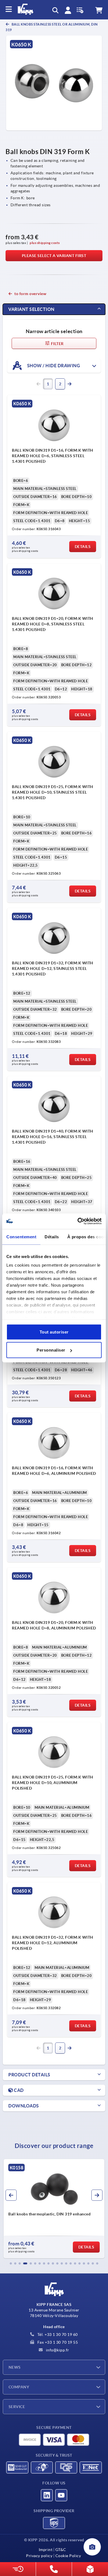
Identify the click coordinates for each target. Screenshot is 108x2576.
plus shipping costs (45, 243)
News (15, 2367)
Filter (57, 344)
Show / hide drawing (53, 366)
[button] (11, 2263)
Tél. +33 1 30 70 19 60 (57, 2334)
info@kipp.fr (57, 2350)
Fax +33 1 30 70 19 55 (57, 2342)
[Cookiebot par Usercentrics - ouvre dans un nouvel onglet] (78, 1221)
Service (17, 2407)
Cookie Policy (68, 2556)
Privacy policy (39, 2556)
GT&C (61, 2550)
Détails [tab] (52, 1237)
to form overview (30, 294)
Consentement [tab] (21, 1237)
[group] (54, 2209)
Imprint (46, 2550)
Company (19, 2387)
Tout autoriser (54, 1332)
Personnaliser (51, 1350)
